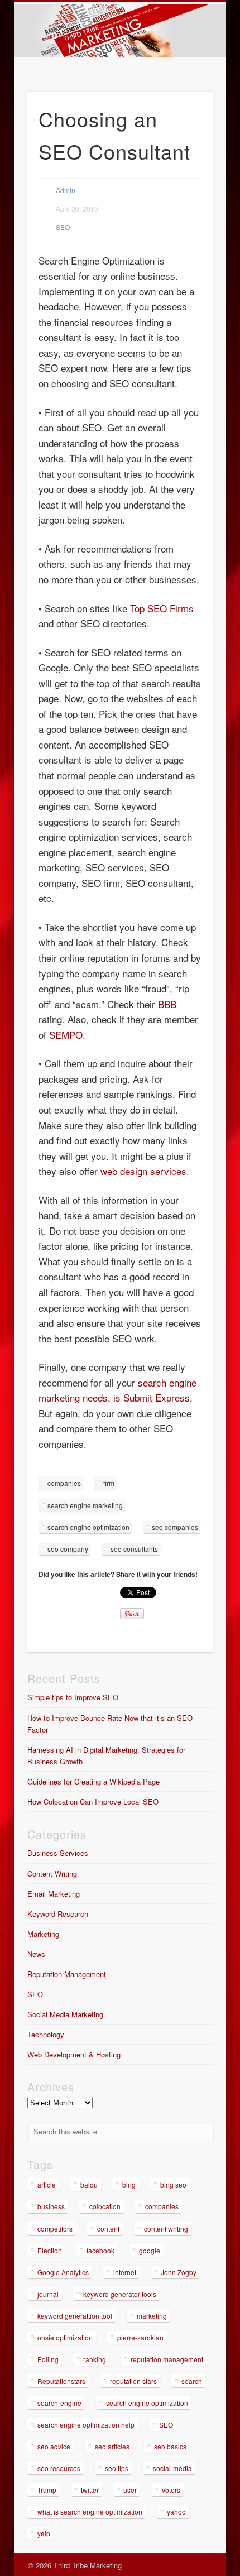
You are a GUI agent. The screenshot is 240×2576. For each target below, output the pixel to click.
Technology (46, 2034)
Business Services (58, 1853)
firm (109, 1483)
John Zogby (179, 2272)
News (36, 1954)
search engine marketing (85, 1505)
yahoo (176, 2512)
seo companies (175, 1527)
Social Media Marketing (65, 2014)
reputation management (167, 2359)
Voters (171, 2490)
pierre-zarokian (140, 2337)
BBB (167, 1004)
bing (129, 2184)
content (108, 2229)
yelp (44, 2533)
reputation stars (133, 2381)
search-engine (59, 2403)
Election (50, 2250)
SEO (63, 227)
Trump (47, 2490)
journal (48, 2294)
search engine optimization (88, 1527)
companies (64, 1483)
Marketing (43, 1934)
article (47, 2184)
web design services (143, 1171)
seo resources (59, 2468)
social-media (172, 2468)
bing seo (173, 2184)
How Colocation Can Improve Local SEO (93, 1802)
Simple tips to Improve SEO (73, 1697)
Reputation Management (67, 1974)
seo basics (170, 2446)
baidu (89, 2184)
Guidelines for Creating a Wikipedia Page (93, 1781)
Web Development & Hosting (74, 2054)
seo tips (117, 2468)
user (130, 2490)
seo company (68, 1549)
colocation (105, 2206)
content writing (166, 2229)
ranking (95, 2359)
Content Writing (52, 1874)
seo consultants (134, 1549)
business (51, 2206)
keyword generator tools (120, 2294)
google (150, 2250)
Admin (66, 190)
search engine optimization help (86, 2424)
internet (125, 2272)
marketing (152, 2316)
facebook (100, 2250)
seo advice (54, 2446)
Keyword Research (58, 1914)
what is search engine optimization (90, 2512)
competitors (55, 2229)
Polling (48, 2359)
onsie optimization (65, 2337)
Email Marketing (54, 1894)
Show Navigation (185, 100)
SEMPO (66, 1035)
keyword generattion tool (75, 2316)
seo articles (112, 2446)
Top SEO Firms (162, 608)
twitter (90, 2490)
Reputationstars (61, 2381)
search (192, 2381)
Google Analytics (63, 2272)
